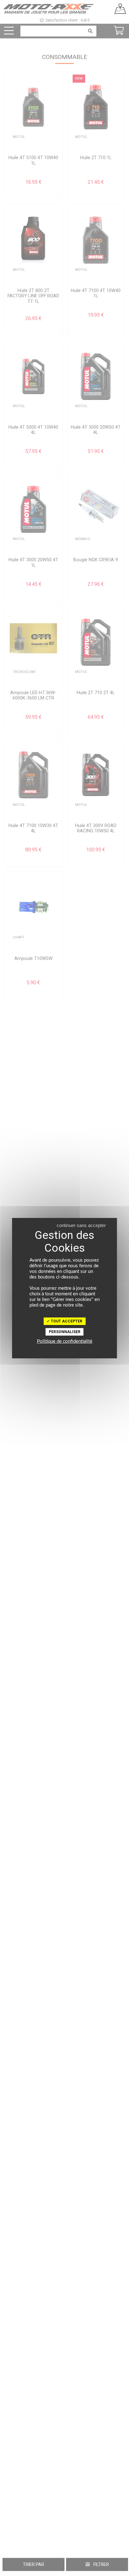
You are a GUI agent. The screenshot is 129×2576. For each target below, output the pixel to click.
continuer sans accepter (81, 1225)
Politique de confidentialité (65, 1341)
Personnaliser (65, 1332)
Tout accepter (66, 1321)
